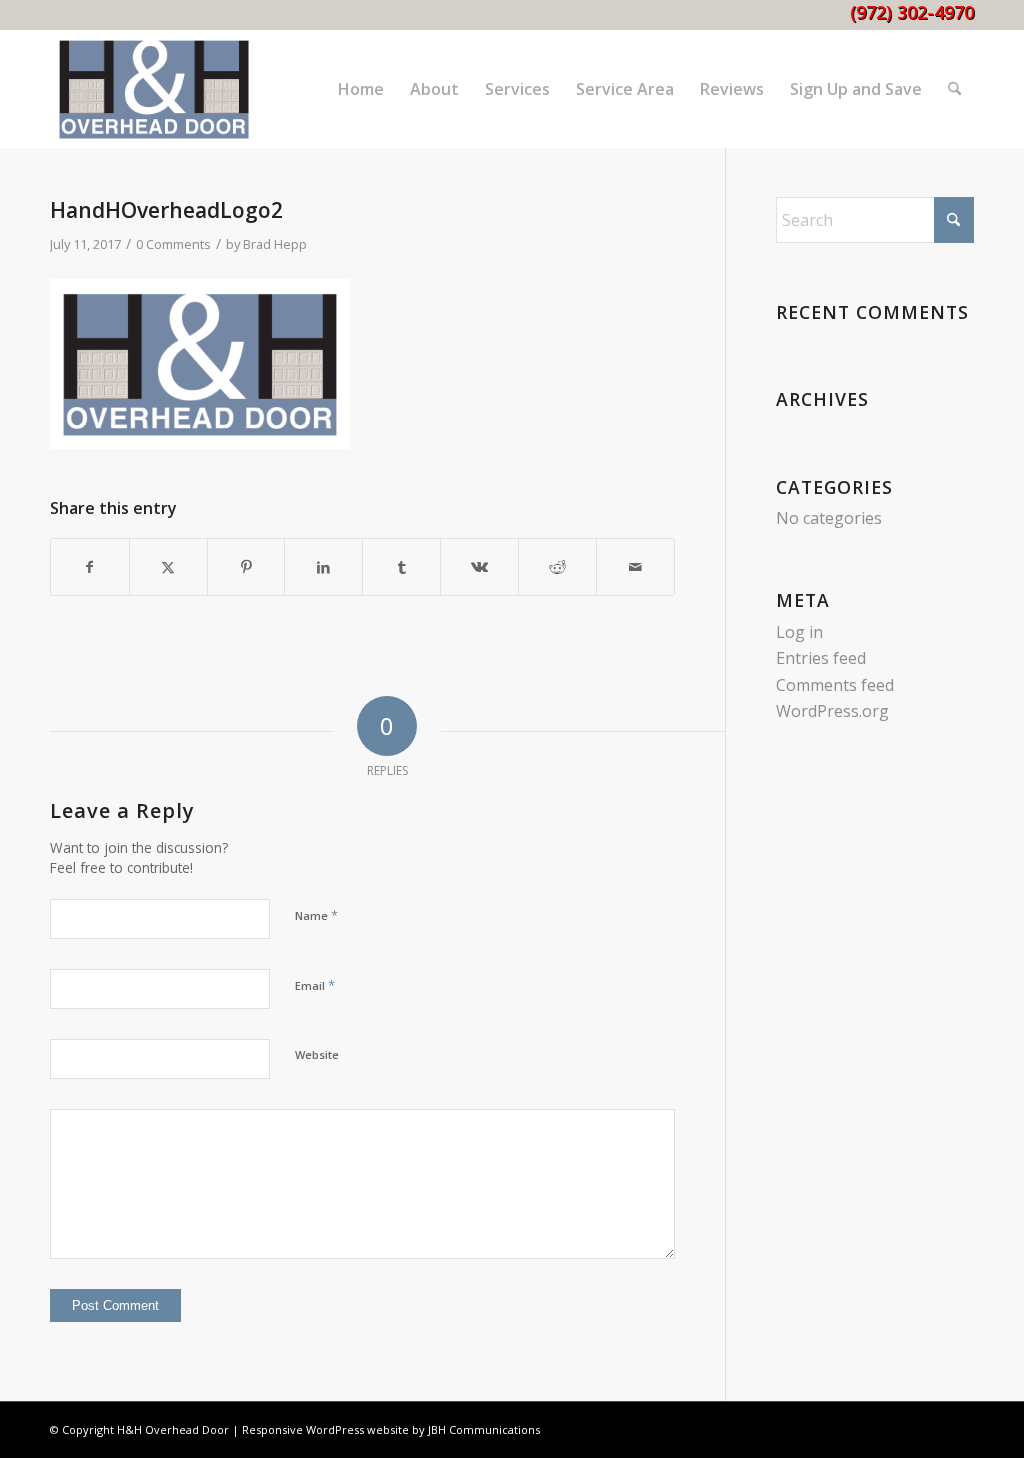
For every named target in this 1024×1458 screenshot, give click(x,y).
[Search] (954, 89)
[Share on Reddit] (557, 567)
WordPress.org (832, 711)
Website (317, 1054)
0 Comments (173, 244)
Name (316, 915)
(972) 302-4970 (912, 12)
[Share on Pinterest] (246, 567)
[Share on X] (168, 567)
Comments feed (835, 685)
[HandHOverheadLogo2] (154, 89)
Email (315, 985)
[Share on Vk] (479, 567)
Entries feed (821, 658)
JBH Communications (484, 1429)
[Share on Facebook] (90, 567)
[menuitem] (361, 89)
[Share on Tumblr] (401, 567)
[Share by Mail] (635, 567)
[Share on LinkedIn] (323, 567)
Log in (799, 632)
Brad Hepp (275, 244)
